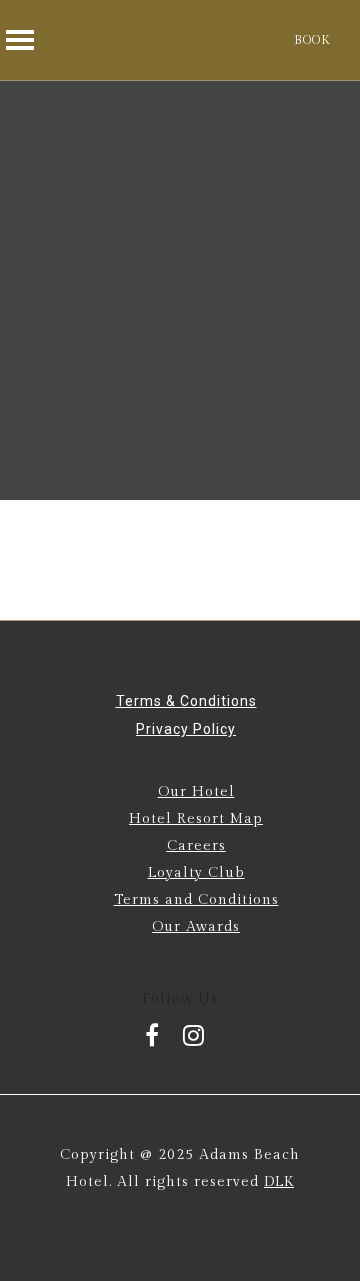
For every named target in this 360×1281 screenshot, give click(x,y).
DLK (279, 1182)
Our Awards (196, 927)
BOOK (312, 40)
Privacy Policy (186, 729)
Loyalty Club (196, 873)
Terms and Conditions (196, 900)
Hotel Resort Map (196, 819)
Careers (196, 846)
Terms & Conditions (186, 701)
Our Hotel (196, 792)
